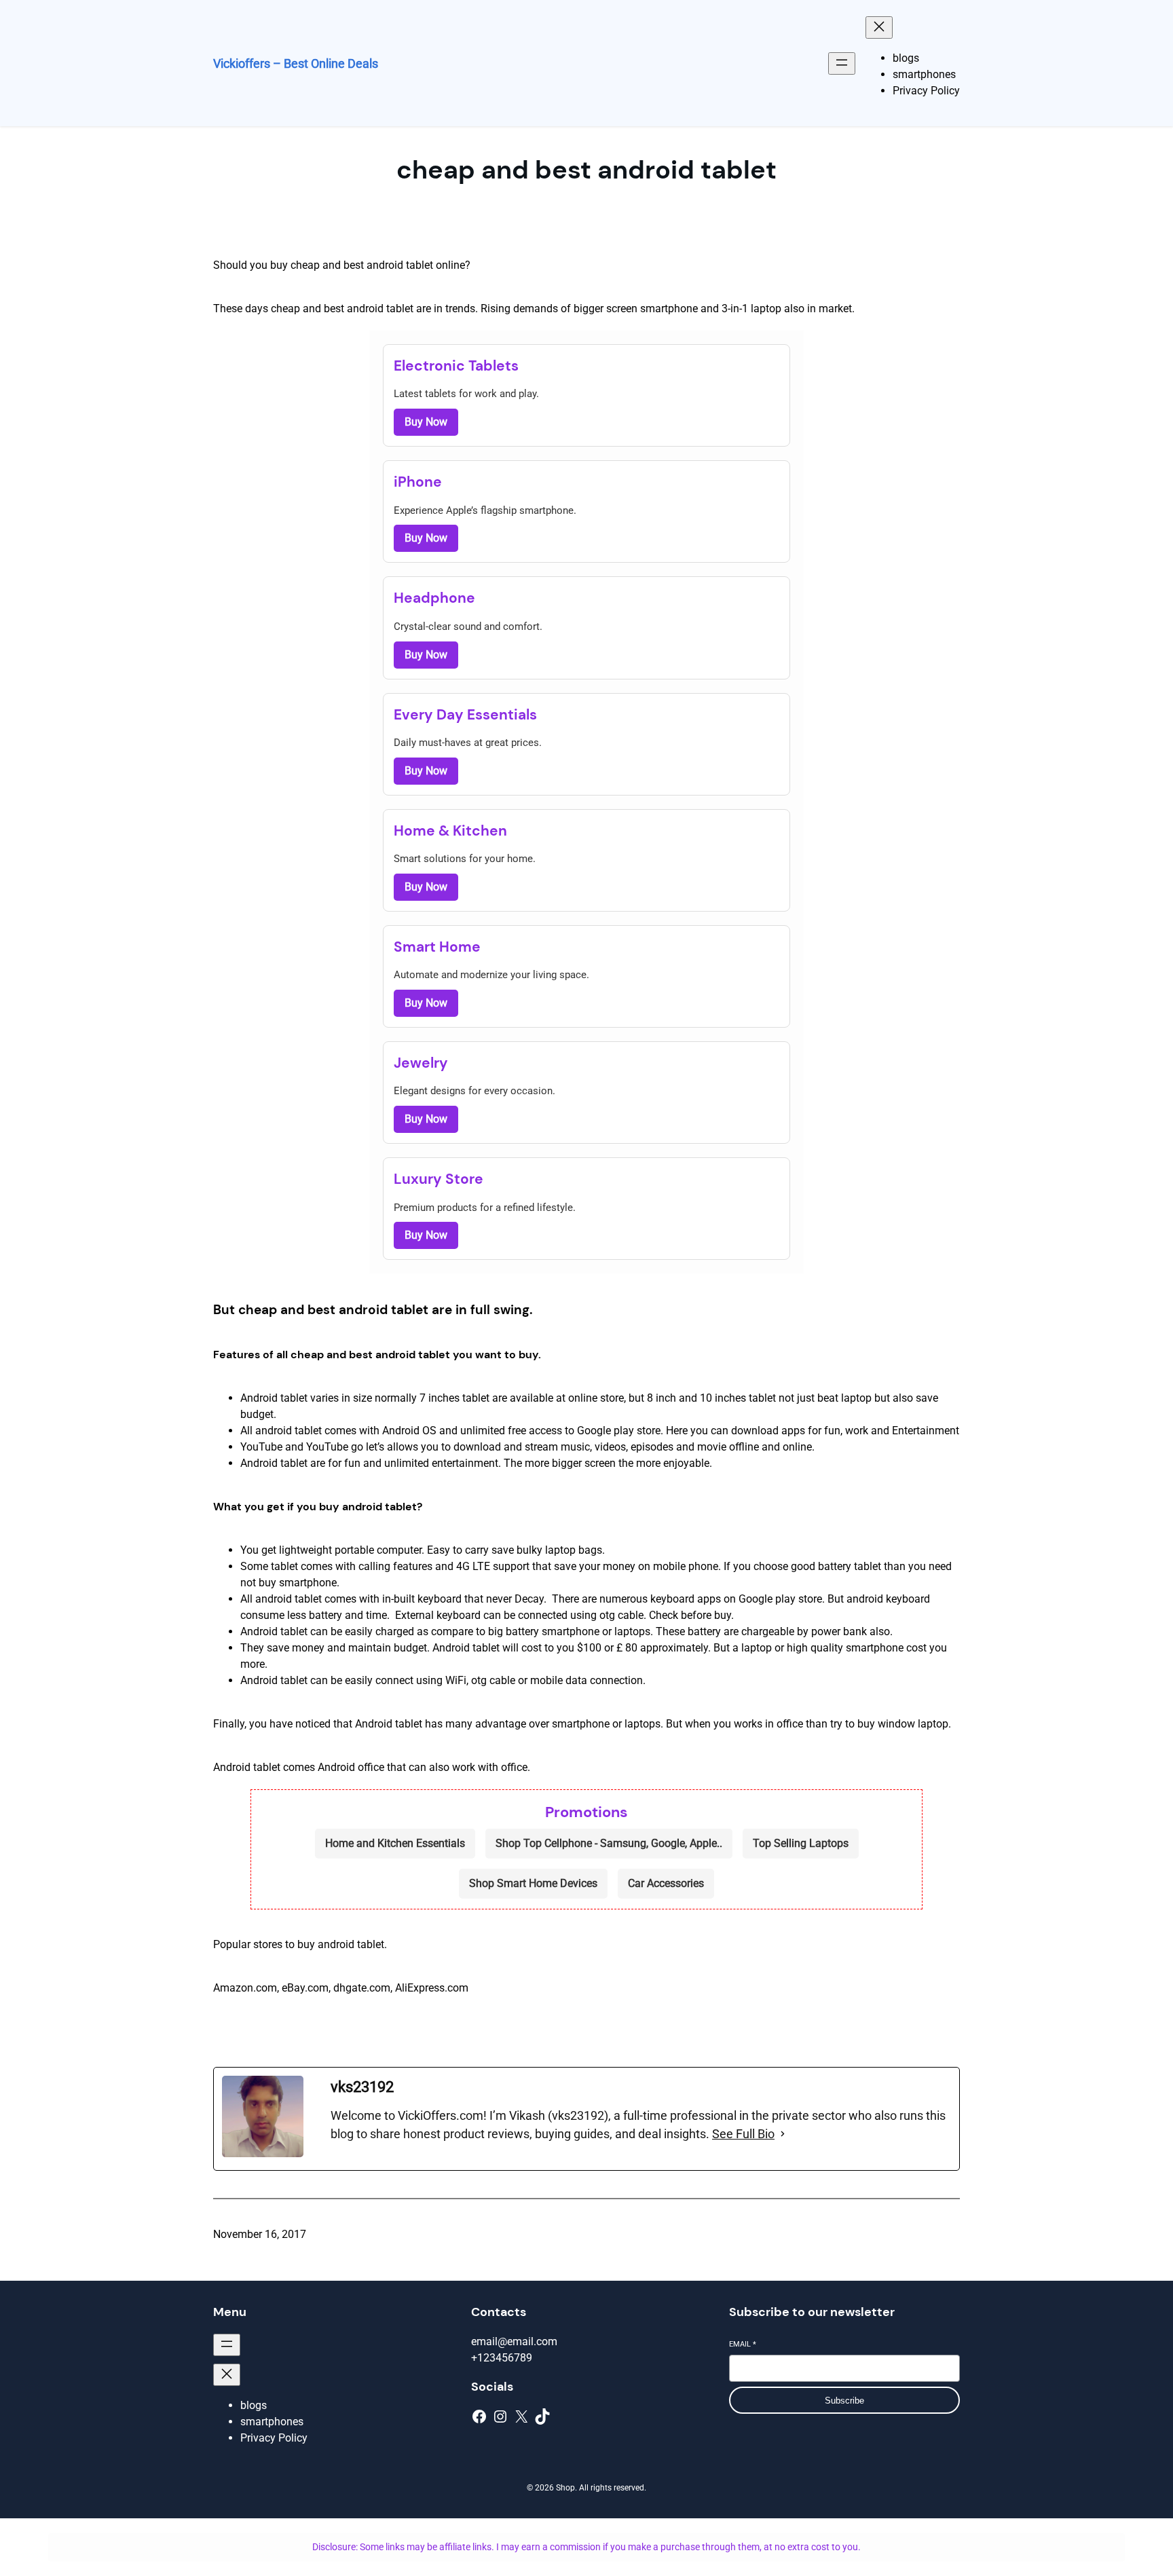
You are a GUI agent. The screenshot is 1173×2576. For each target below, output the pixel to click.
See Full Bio (743, 2134)
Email (743, 2344)
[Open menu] (842, 63)
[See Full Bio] (783, 2134)
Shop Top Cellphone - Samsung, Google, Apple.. (609, 1843)
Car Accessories (666, 1883)
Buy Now (426, 422)
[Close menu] (879, 27)
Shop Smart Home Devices (533, 1883)
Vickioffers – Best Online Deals (296, 63)
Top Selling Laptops (801, 1843)
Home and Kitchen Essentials (395, 1843)
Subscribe (844, 2401)
